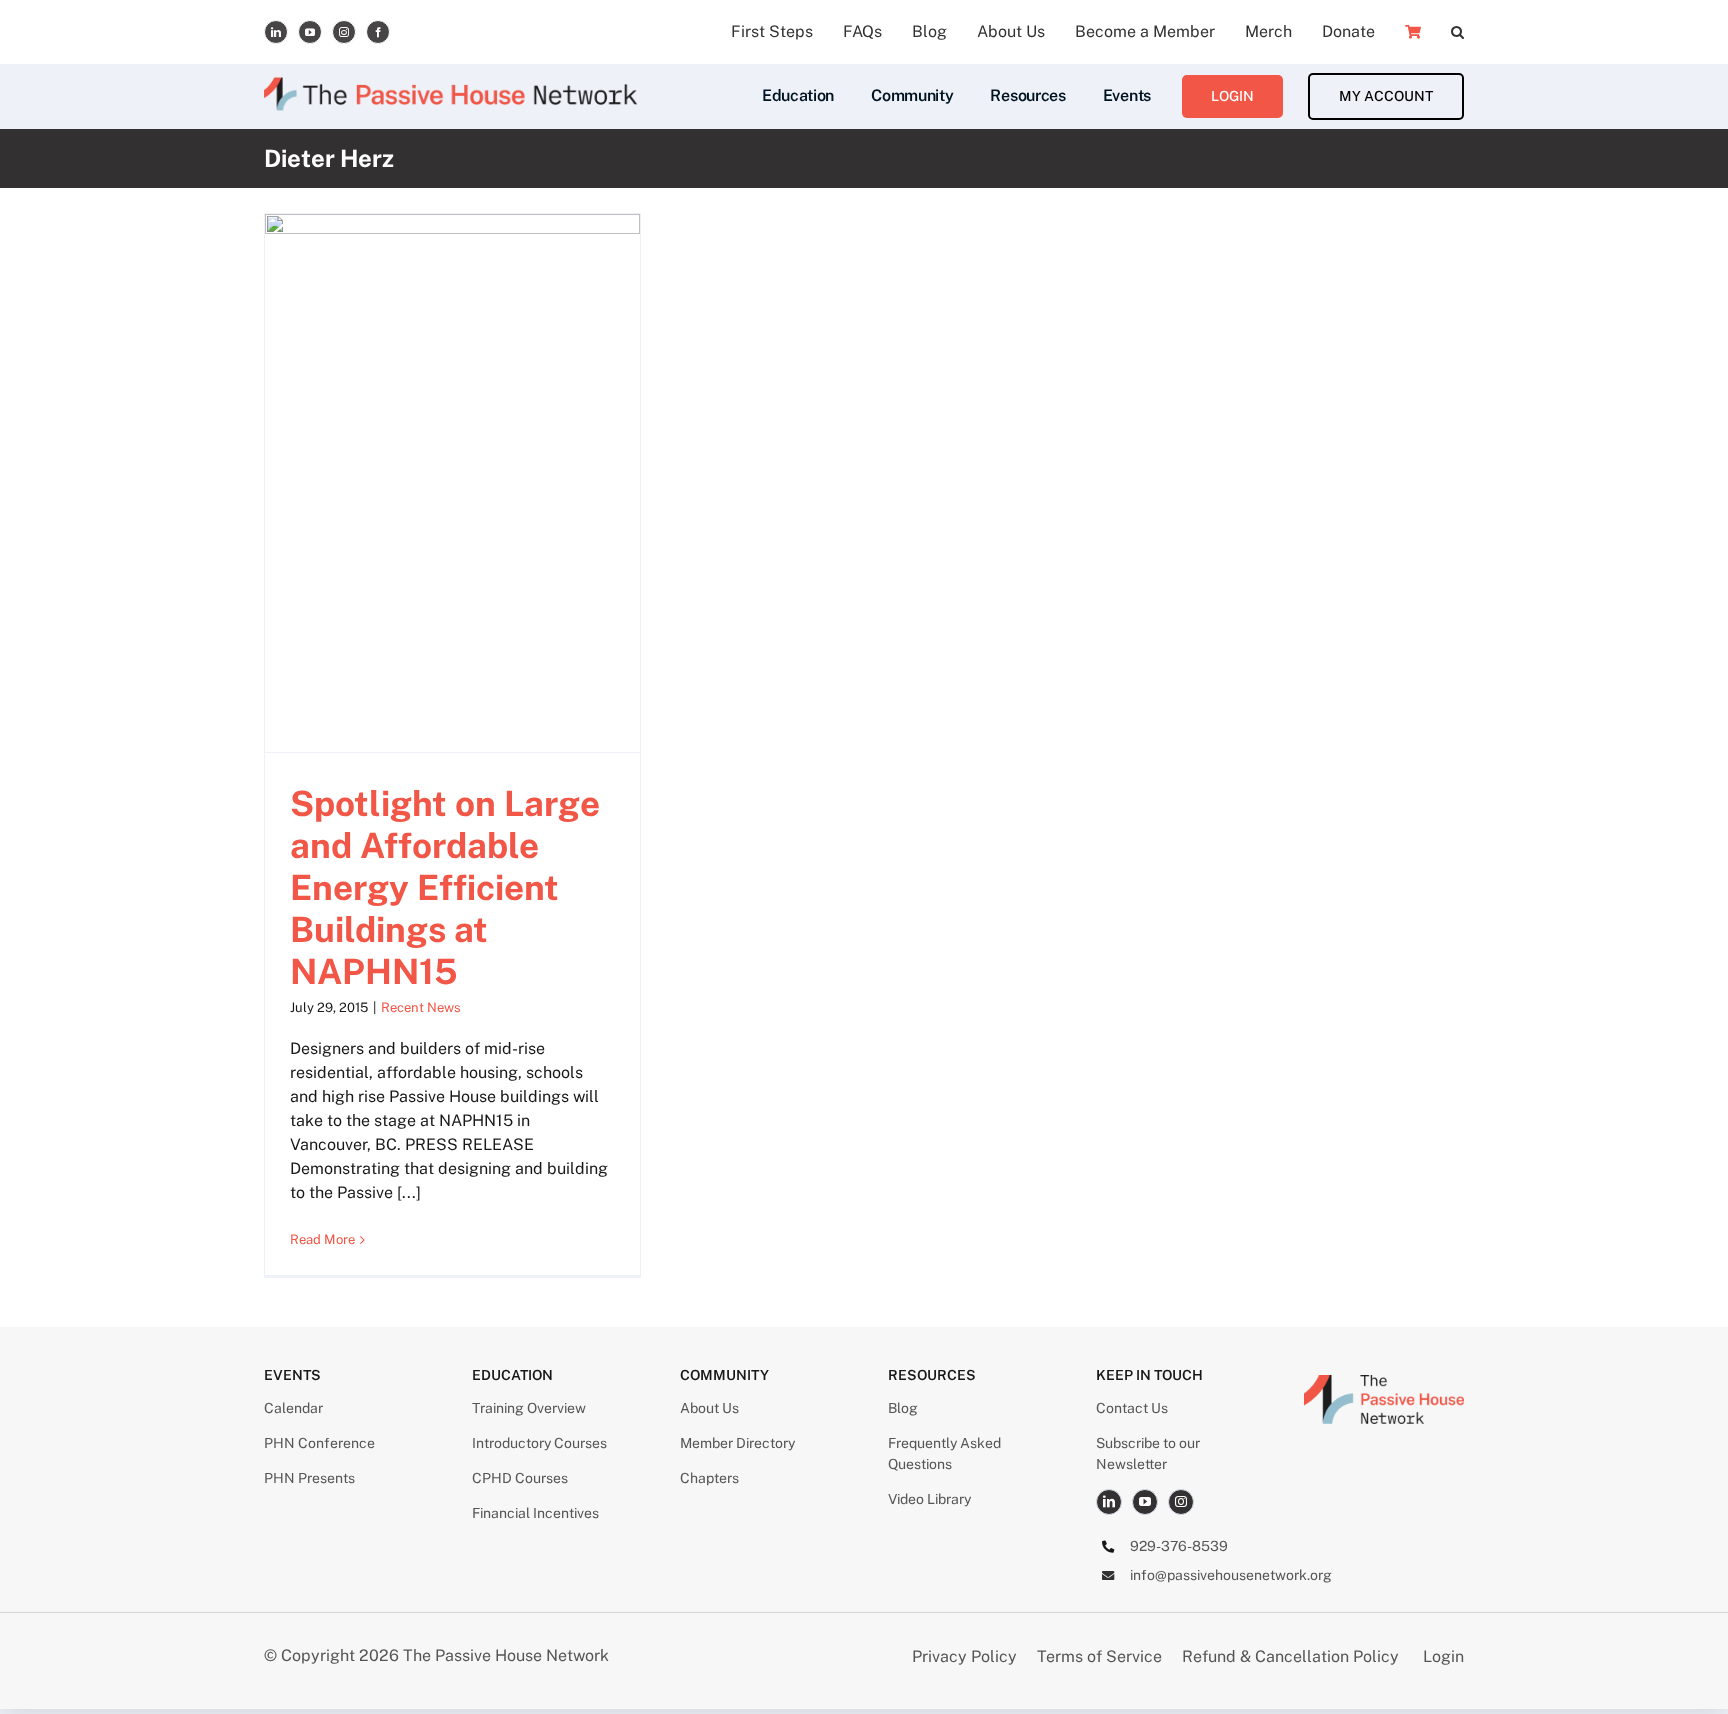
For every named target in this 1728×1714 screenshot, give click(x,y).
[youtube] (310, 32)
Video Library (929, 1499)
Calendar (293, 1408)
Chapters (709, 1478)
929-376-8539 (1179, 1546)
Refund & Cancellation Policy (1290, 1656)
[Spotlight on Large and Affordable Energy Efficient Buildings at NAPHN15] (452, 483)
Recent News (421, 1007)
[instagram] (344, 32)
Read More (322, 1239)
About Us (709, 1408)
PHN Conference (319, 1443)
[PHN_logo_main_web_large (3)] (1384, 1382)
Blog (903, 1408)
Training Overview (529, 1408)
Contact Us (1132, 1408)
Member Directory (737, 1443)
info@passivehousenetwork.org (1231, 1575)
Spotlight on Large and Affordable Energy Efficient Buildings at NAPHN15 (445, 887)
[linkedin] (276, 32)
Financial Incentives (535, 1513)
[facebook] (378, 32)
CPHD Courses (520, 1478)
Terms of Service (1099, 1656)
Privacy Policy (966, 1656)
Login (1443, 1656)
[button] (1457, 32)
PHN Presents (309, 1478)
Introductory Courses (539, 1443)
